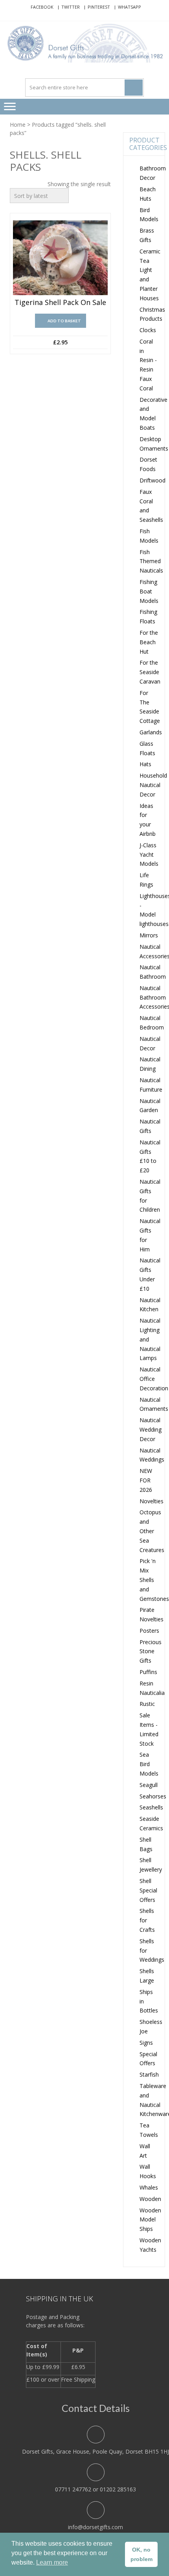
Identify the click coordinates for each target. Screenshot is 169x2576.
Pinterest (99, 7)
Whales (149, 2187)
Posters (149, 1631)
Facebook (42, 7)
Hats (145, 764)
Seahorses (153, 1796)
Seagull (149, 1785)
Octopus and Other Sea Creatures (152, 1531)
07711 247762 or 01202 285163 (96, 2489)
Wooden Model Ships (150, 2220)
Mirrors (149, 935)
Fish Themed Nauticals (151, 561)
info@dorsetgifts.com (96, 2527)
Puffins (148, 1672)
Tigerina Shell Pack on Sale (60, 303)
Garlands (151, 732)
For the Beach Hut (149, 642)
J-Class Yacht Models (149, 855)
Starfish (149, 2074)
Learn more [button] (52, 2562)
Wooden (150, 2199)
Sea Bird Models (149, 1764)
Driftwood (152, 480)
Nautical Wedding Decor (151, 1429)
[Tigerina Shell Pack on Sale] (60, 258)
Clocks (148, 330)
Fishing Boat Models (149, 591)
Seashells (151, 1807)
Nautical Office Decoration (154, 1379)
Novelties (152, 1501)
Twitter (71, 7)
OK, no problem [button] (141, 2554)
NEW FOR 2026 (146, 1480)
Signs (146, 2043)
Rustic (147, 1704)
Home (18, 125)
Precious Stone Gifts (151, 1651)
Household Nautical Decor (153, 785)
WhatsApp (130, 7)
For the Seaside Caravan (150, 672)
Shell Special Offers (148, 1890)
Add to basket (64, 321)
